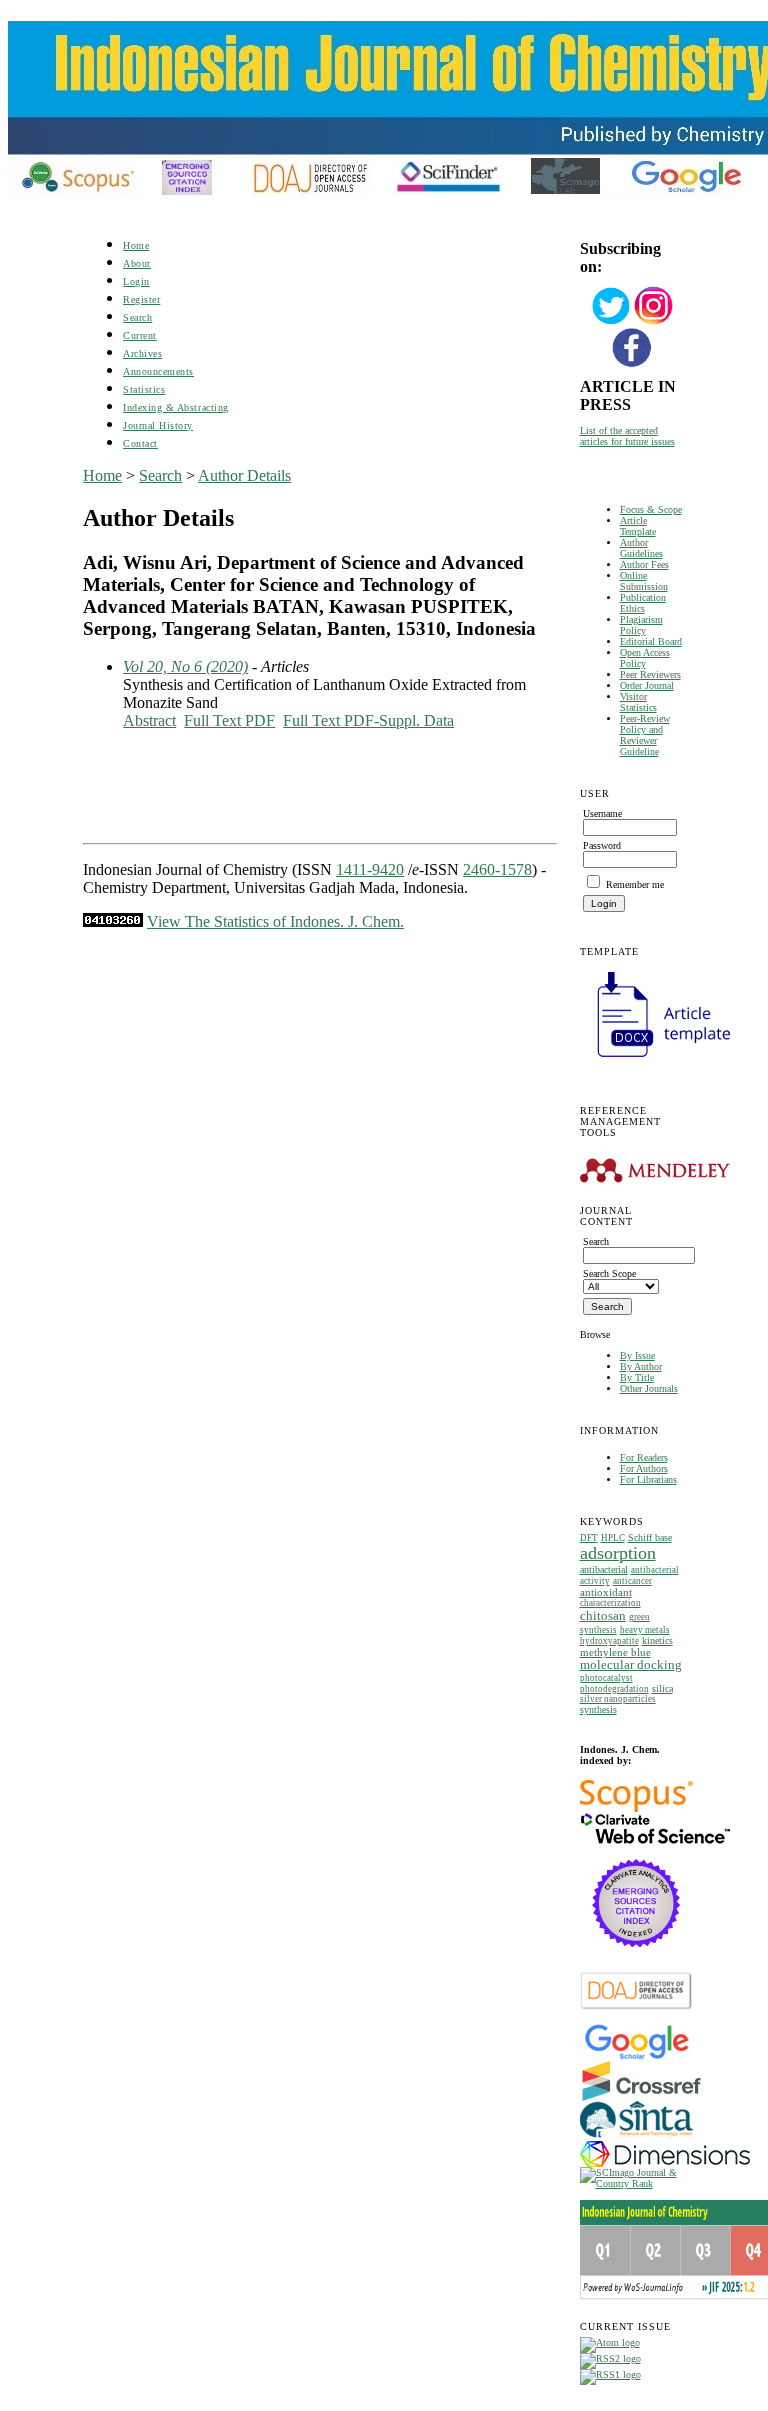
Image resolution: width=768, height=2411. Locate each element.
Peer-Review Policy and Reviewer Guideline (645, 735)
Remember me (635, 884)
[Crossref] (641, 2097)
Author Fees (644, 564)
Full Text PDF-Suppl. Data (368, 720)
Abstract (149, 720)
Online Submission (644, 581)
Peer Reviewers (650, 674)
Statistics (144, 389)
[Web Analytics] (113, 921)
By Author (641, 1366)
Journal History (158, 425)
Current (140, 335)
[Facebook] (632, 364)
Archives (142, 353)
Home (136, 245)
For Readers (644, 1457)
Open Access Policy (645, 658)
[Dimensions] (665, 2163)
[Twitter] (611, 322)
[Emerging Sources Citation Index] (636, 1957)
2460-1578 (497, 869)
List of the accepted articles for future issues (627, 436)
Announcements (158, 371)
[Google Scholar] (636, 2057)
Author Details (244, 475)
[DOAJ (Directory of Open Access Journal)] (636, 2007)
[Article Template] (655, 1059)
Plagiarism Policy (641, 625)
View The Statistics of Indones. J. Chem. (275, 921)
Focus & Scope (651, 509)
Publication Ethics (643, 603)
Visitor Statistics (638, 702)
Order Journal (647, 685)
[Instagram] (654, 322)
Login (136, 281)
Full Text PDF (229, 720)
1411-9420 (370, 869)
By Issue (637, 1355)
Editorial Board (651, 641)
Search (137, 317)
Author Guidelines (641, 548)
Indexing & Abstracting (175, 407)
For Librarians (648, 1479)
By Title (637, 1377)
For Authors (644, 1468)
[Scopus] (636, 1808)
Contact (140, 443)
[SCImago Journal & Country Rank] (632, 2183)
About (137, 263)
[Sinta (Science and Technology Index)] (636, 2137)
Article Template (638, 526)
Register (141, 299)
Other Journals (649, 1388)
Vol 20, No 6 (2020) (185, 666)
